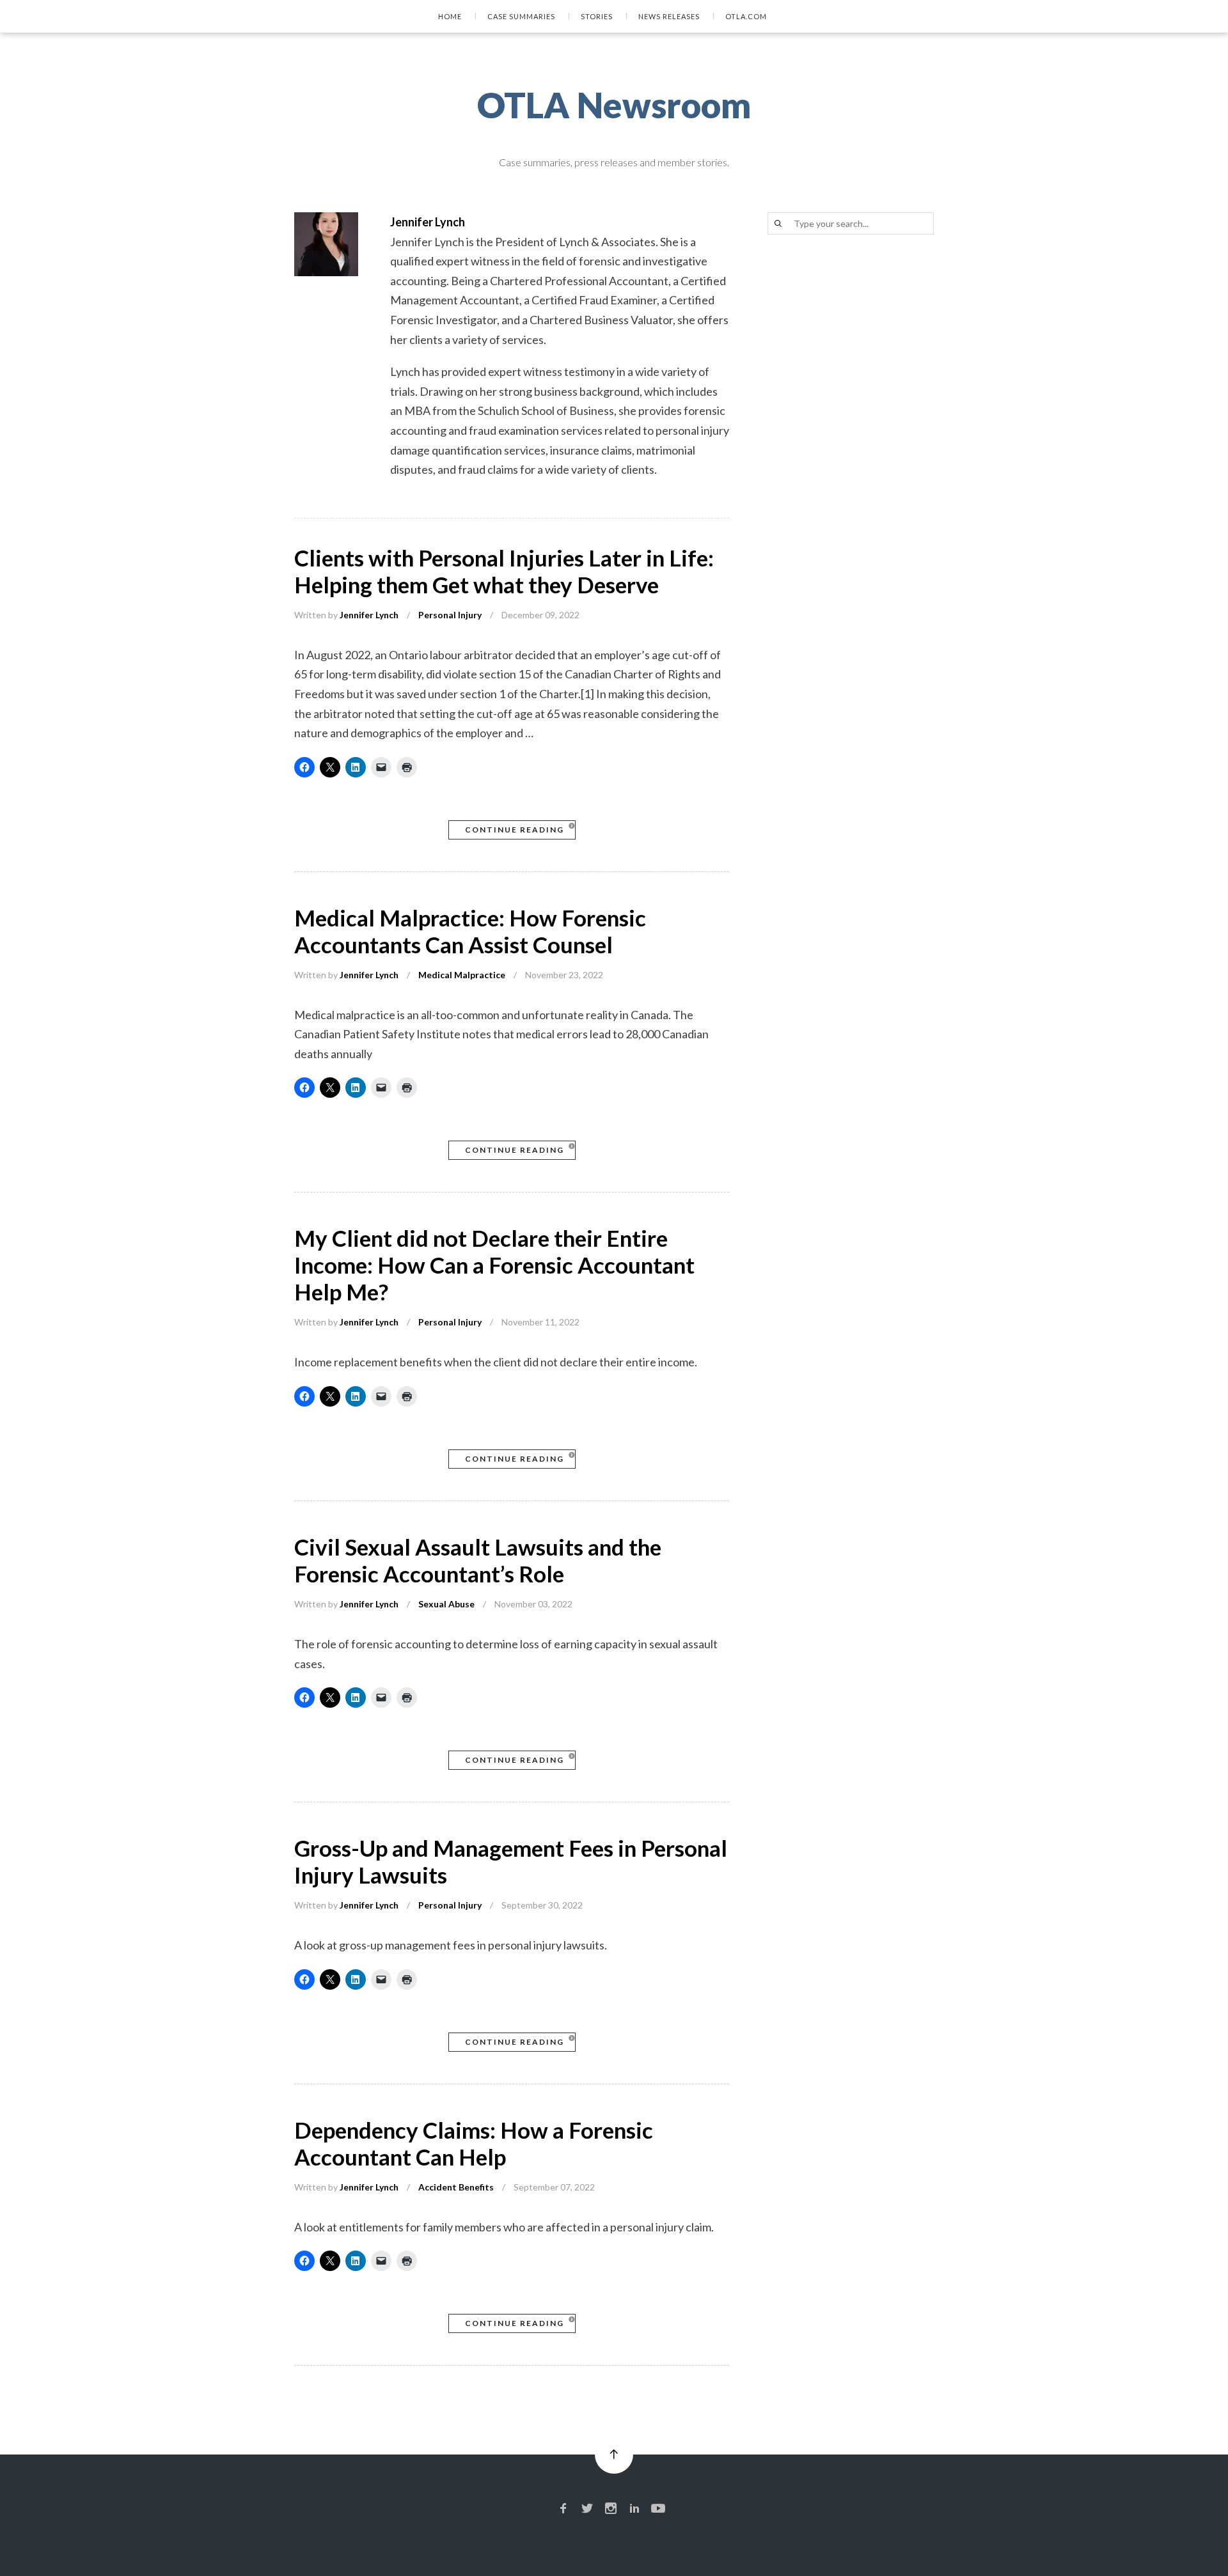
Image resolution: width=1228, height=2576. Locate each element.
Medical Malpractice (462, 975)
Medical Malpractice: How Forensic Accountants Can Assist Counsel (470, 931)
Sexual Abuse (446, 1604)
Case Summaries (521, 16)
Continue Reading (515, 830)
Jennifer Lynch (369, 615)
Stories (597, 16)
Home (450, 16)
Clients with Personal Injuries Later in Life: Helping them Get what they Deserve (504, 571)
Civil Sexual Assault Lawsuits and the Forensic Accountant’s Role (478, 1560)
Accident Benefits (456, 2187)
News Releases (669, 16)
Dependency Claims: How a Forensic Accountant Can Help (474, 2143)
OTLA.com (746, 16)
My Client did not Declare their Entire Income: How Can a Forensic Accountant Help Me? (494, 1265)
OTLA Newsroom (614, 105)
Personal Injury (450, 615)
